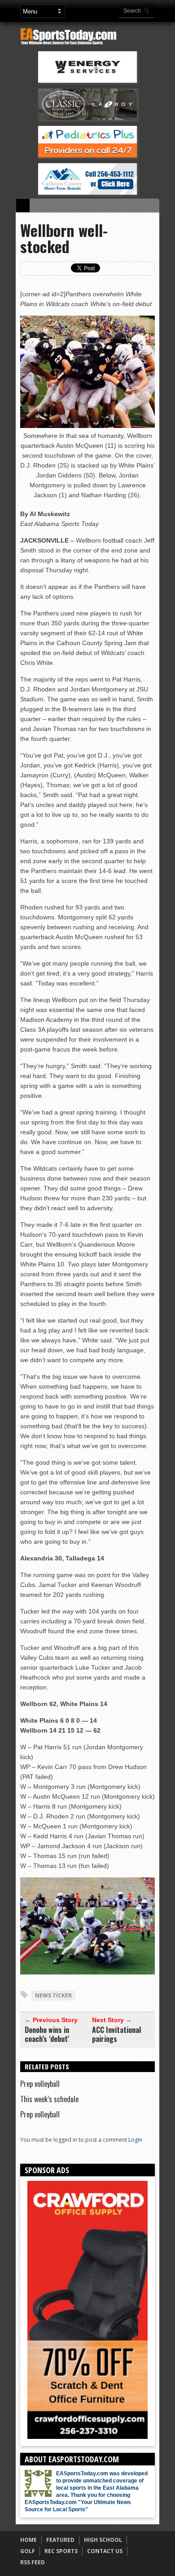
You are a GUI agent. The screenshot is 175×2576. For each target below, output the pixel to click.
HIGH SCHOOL (103, 2540)
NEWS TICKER (53, 1995)
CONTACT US (105, 2551)
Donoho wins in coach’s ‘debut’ (47, 2034)
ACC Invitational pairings (116, 2034)
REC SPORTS (61, 2551)
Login (135, 2140)
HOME (28, 2540)
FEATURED (60, 2540)
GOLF (28, 2551)
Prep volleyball (40, 2084)
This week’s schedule (49, 2099)
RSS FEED (33, 2562)
